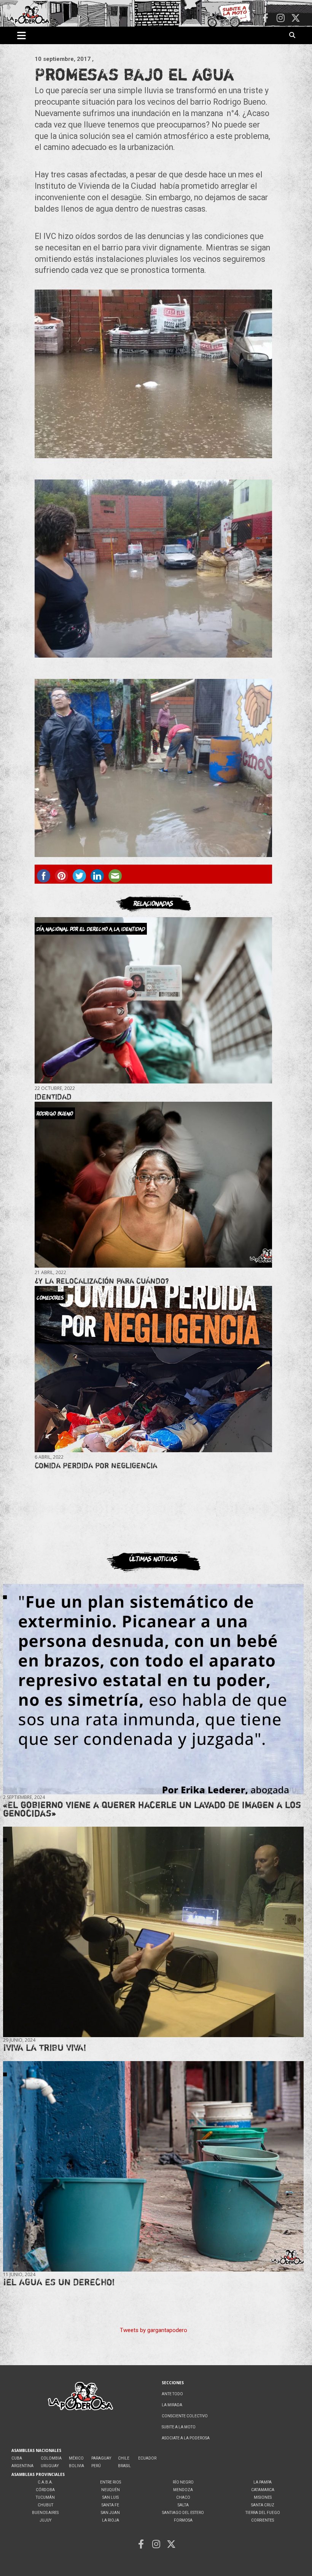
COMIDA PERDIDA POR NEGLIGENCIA (96, 1465)
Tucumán (45, 2497)
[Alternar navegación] (21, 35)
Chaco (183, 2497)
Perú (96, 2466)
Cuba (17, 2458)
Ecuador (147, 2458)
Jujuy (45, 2520)
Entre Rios (111, 2482)
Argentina (22, 2466)
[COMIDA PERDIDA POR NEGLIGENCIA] (153, 1369)
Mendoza (183, 2490)
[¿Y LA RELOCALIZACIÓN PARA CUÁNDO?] (153, 1184)
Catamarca (263, 2490)
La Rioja (111, 2520)
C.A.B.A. (45, 2482)
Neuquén (111, 2490)
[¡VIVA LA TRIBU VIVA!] (154, 1932)
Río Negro (183, 2482)
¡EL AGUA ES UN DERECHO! (59, 2282)
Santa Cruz (263, 2505)
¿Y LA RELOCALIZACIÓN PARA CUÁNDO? (102, 1281)
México (76, 2458)
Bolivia (76, 2466)
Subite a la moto (179, 2427)
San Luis (111, 2497)
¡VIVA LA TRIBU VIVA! (45, 2048)
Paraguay (101, 2458)
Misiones (263, 2497)
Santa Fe (110, 2505)
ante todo (172, 2394)
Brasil (124, 2466)
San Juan (110, 2513)
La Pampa (263, 2482)
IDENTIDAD (53, 1097)
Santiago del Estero (183, 2513)
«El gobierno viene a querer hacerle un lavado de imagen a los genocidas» (152, 1809)
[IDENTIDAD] (153, 1000)
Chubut (45, 2505)
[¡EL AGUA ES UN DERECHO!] (154, 2166)
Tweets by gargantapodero (154, 2330)
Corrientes (263, 2520)
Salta (183, 2505)
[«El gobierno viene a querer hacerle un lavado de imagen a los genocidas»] (154, 1689)
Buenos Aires (45, 2513)
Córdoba (45, 2490)
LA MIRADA (172, 2405)
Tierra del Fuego (263, 2513)
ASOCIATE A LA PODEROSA (186, 2438)
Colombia (51, 2458)
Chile (124, 2458)
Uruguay (50, 2466)
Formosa (183, 2520)
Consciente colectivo (185, 2416)
